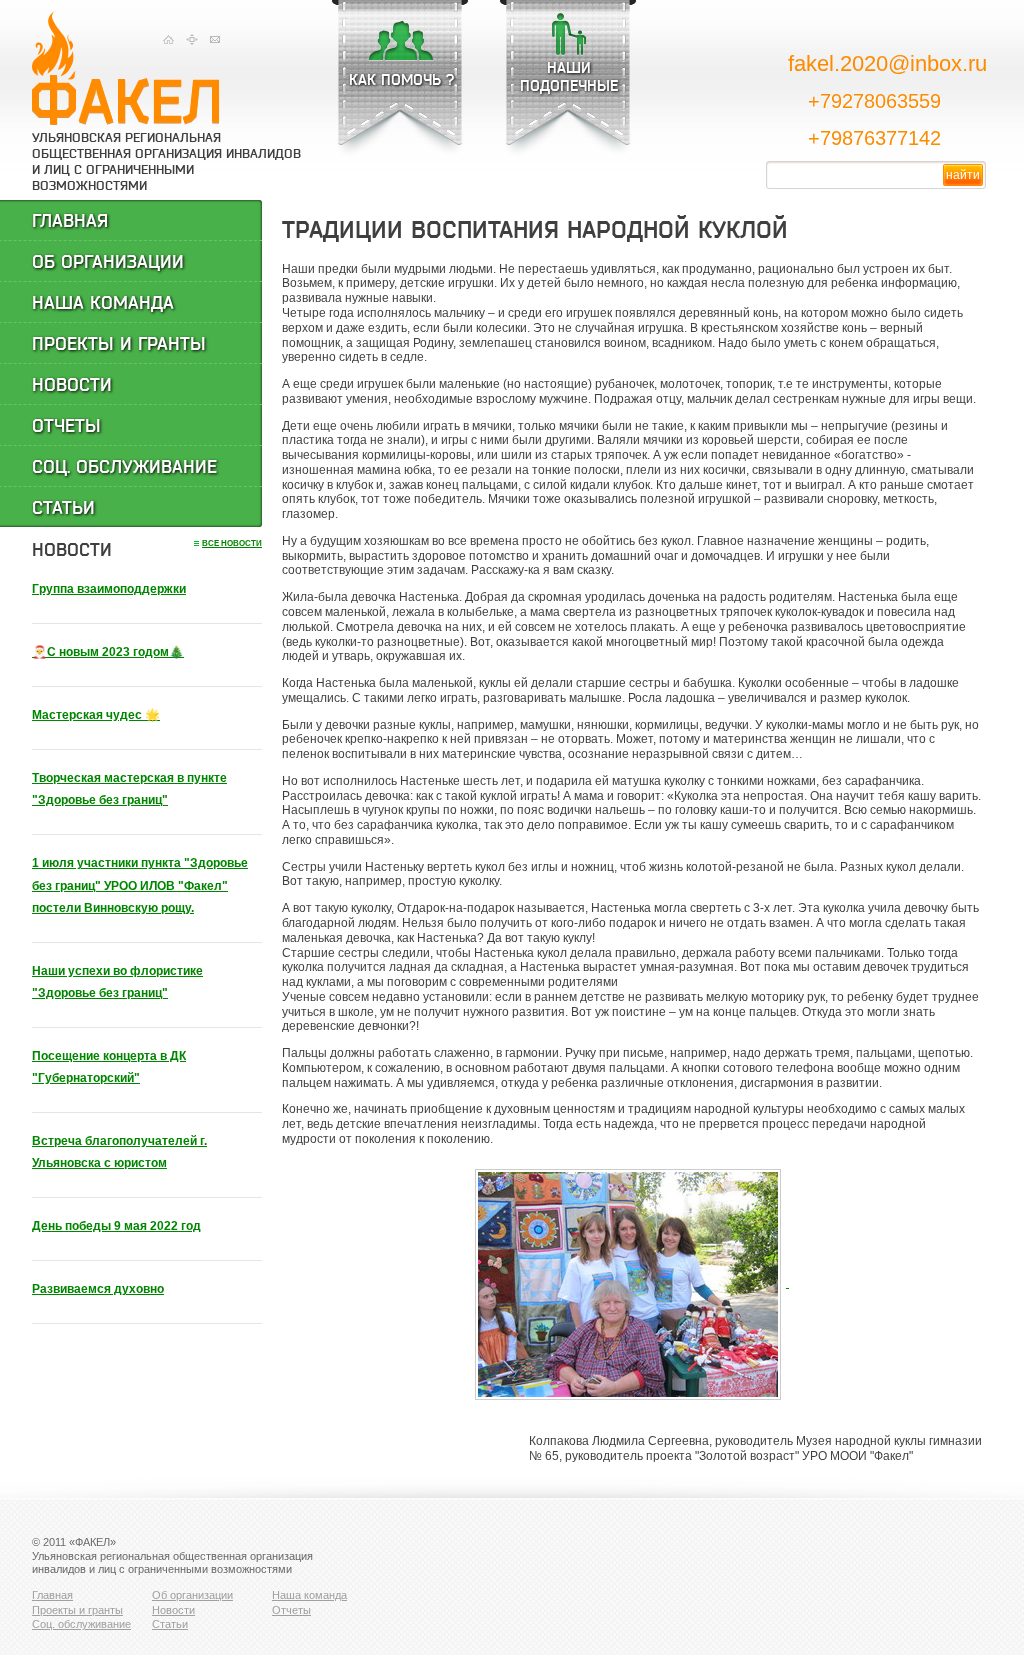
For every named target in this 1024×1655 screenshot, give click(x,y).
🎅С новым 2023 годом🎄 (108, 652)
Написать (214, 39)
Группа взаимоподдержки (109, 589)
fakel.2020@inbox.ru (887, 63)
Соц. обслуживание (124, 467)
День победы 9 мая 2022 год (116, 1226)
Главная (168, 39)
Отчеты (66, 426)
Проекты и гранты (119, 344)
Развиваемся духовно (98, 1289)
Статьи (63, 508)
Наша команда (103, 303)
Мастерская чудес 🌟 (96, 715)
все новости (232, 543)
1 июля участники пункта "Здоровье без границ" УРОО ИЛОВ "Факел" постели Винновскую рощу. (140, 885)
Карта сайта (191, 39)
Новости (72, 385)
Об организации (108, 262)
